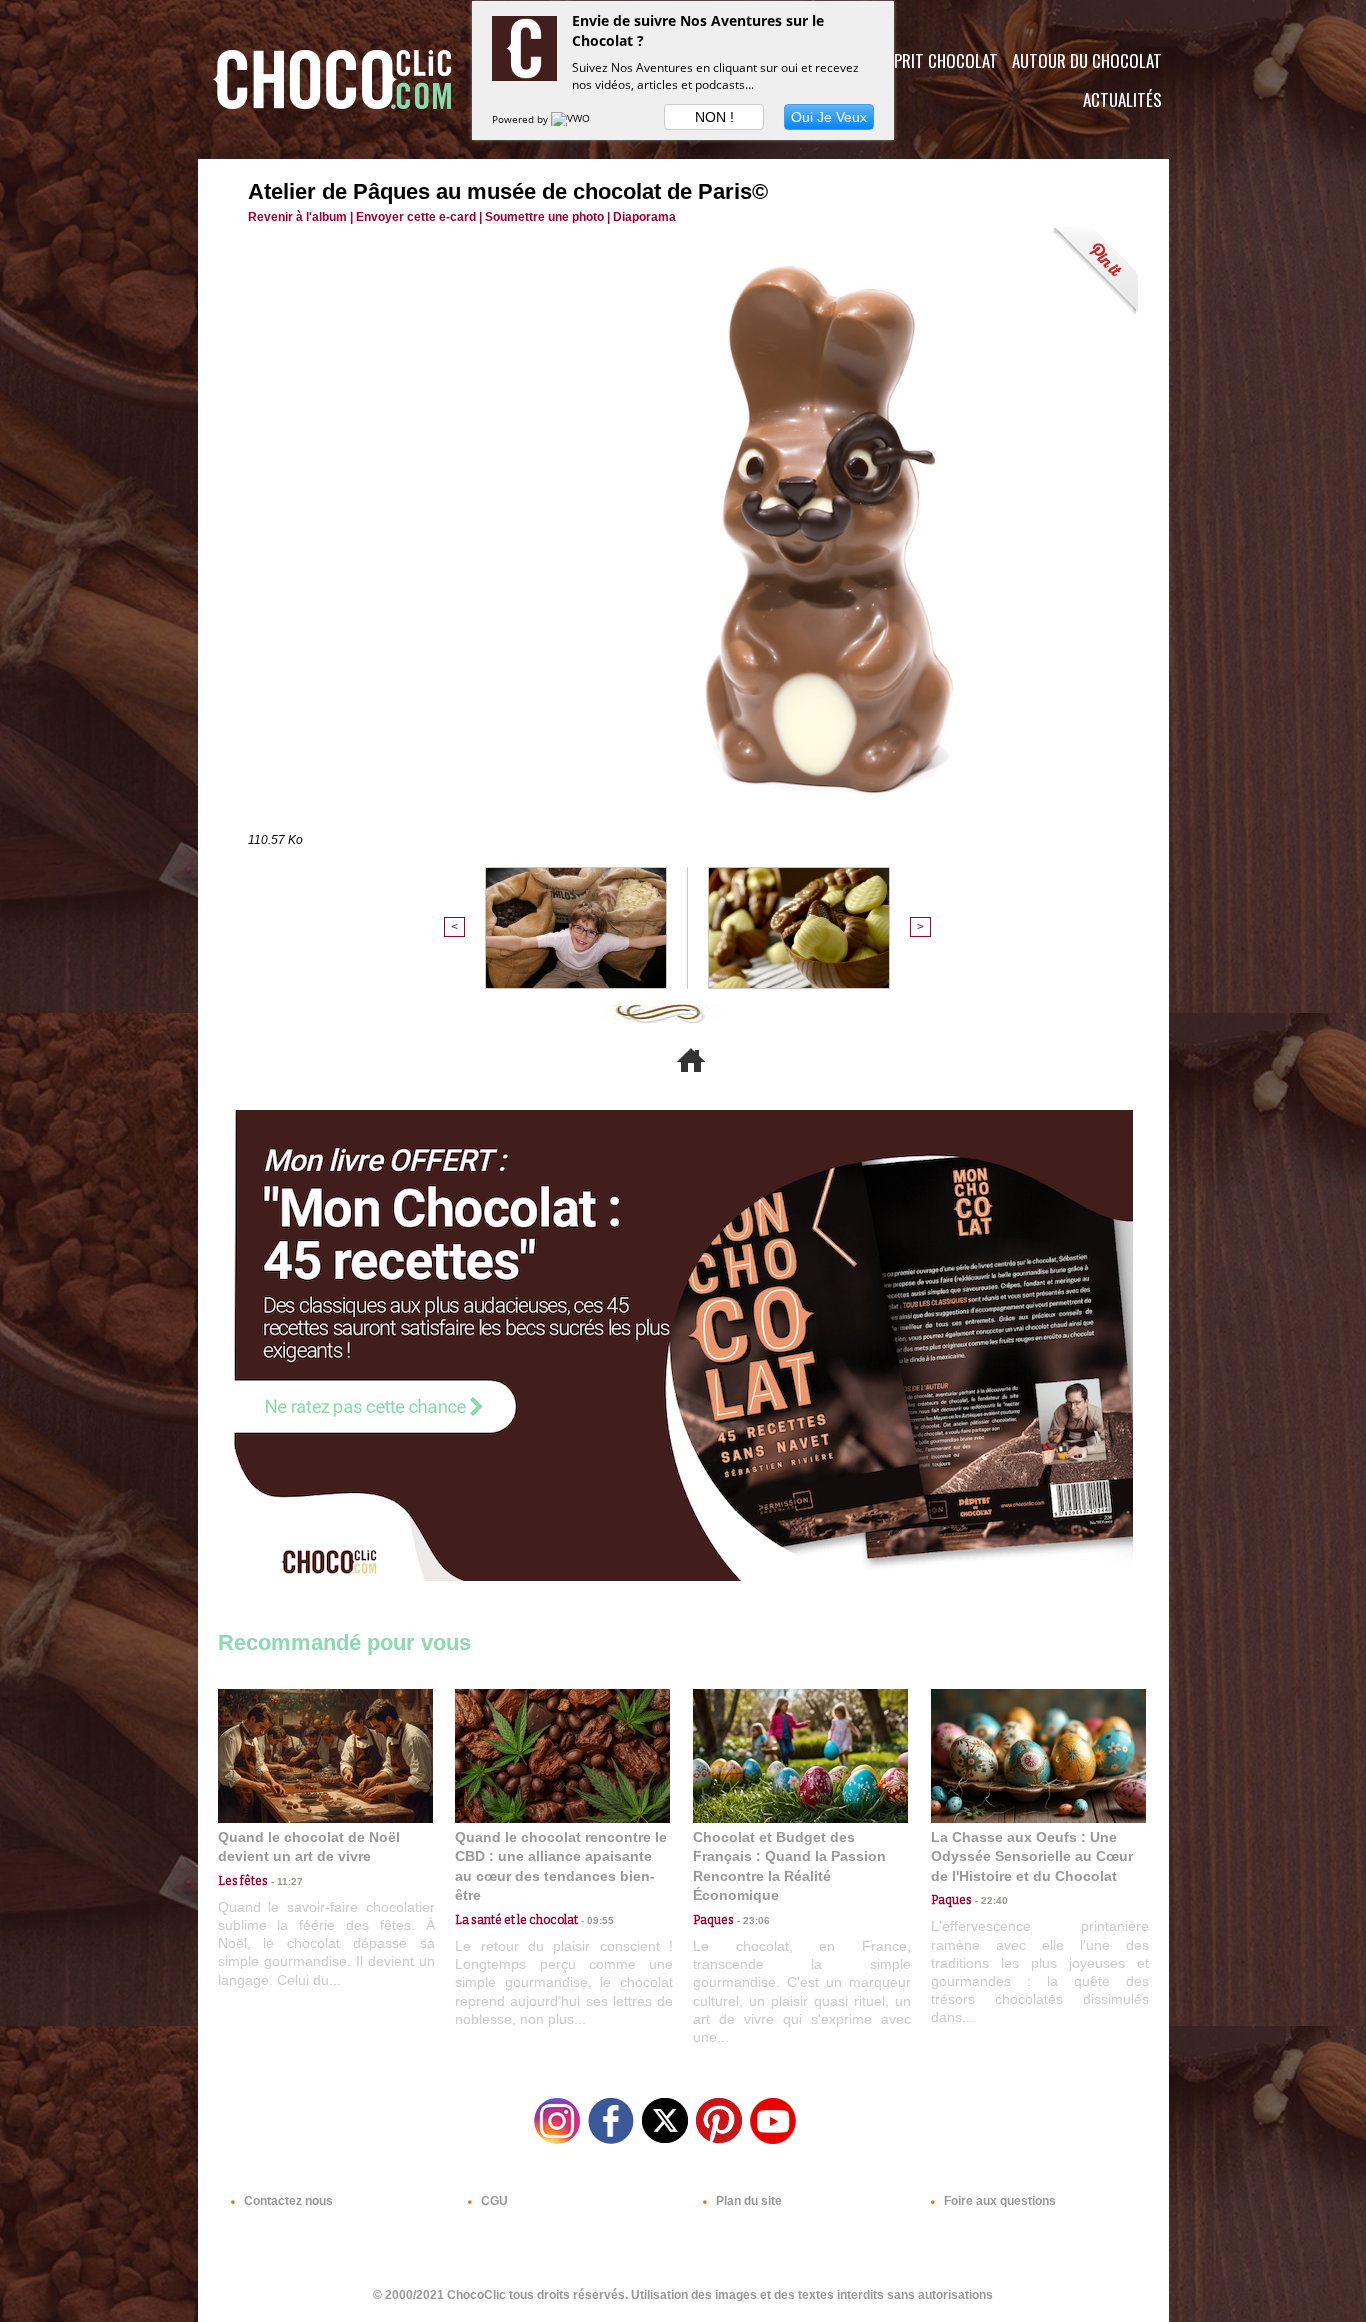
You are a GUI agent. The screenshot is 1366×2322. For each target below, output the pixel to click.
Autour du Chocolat (1087, 60)
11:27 (285, 1881)
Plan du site (747, 2201)
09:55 (596, 1920)
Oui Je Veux (829, 117)
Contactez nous (287, 2201)
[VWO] (572, 119)
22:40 (990, 1900)
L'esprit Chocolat (933, 60)
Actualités (1122, 99)
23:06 (752, 1920)
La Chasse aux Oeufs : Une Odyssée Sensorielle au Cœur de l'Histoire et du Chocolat (1032, 1856)
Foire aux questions (998, 2201)
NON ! (714, 117)
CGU (493, 2201)
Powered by (521, 119)
